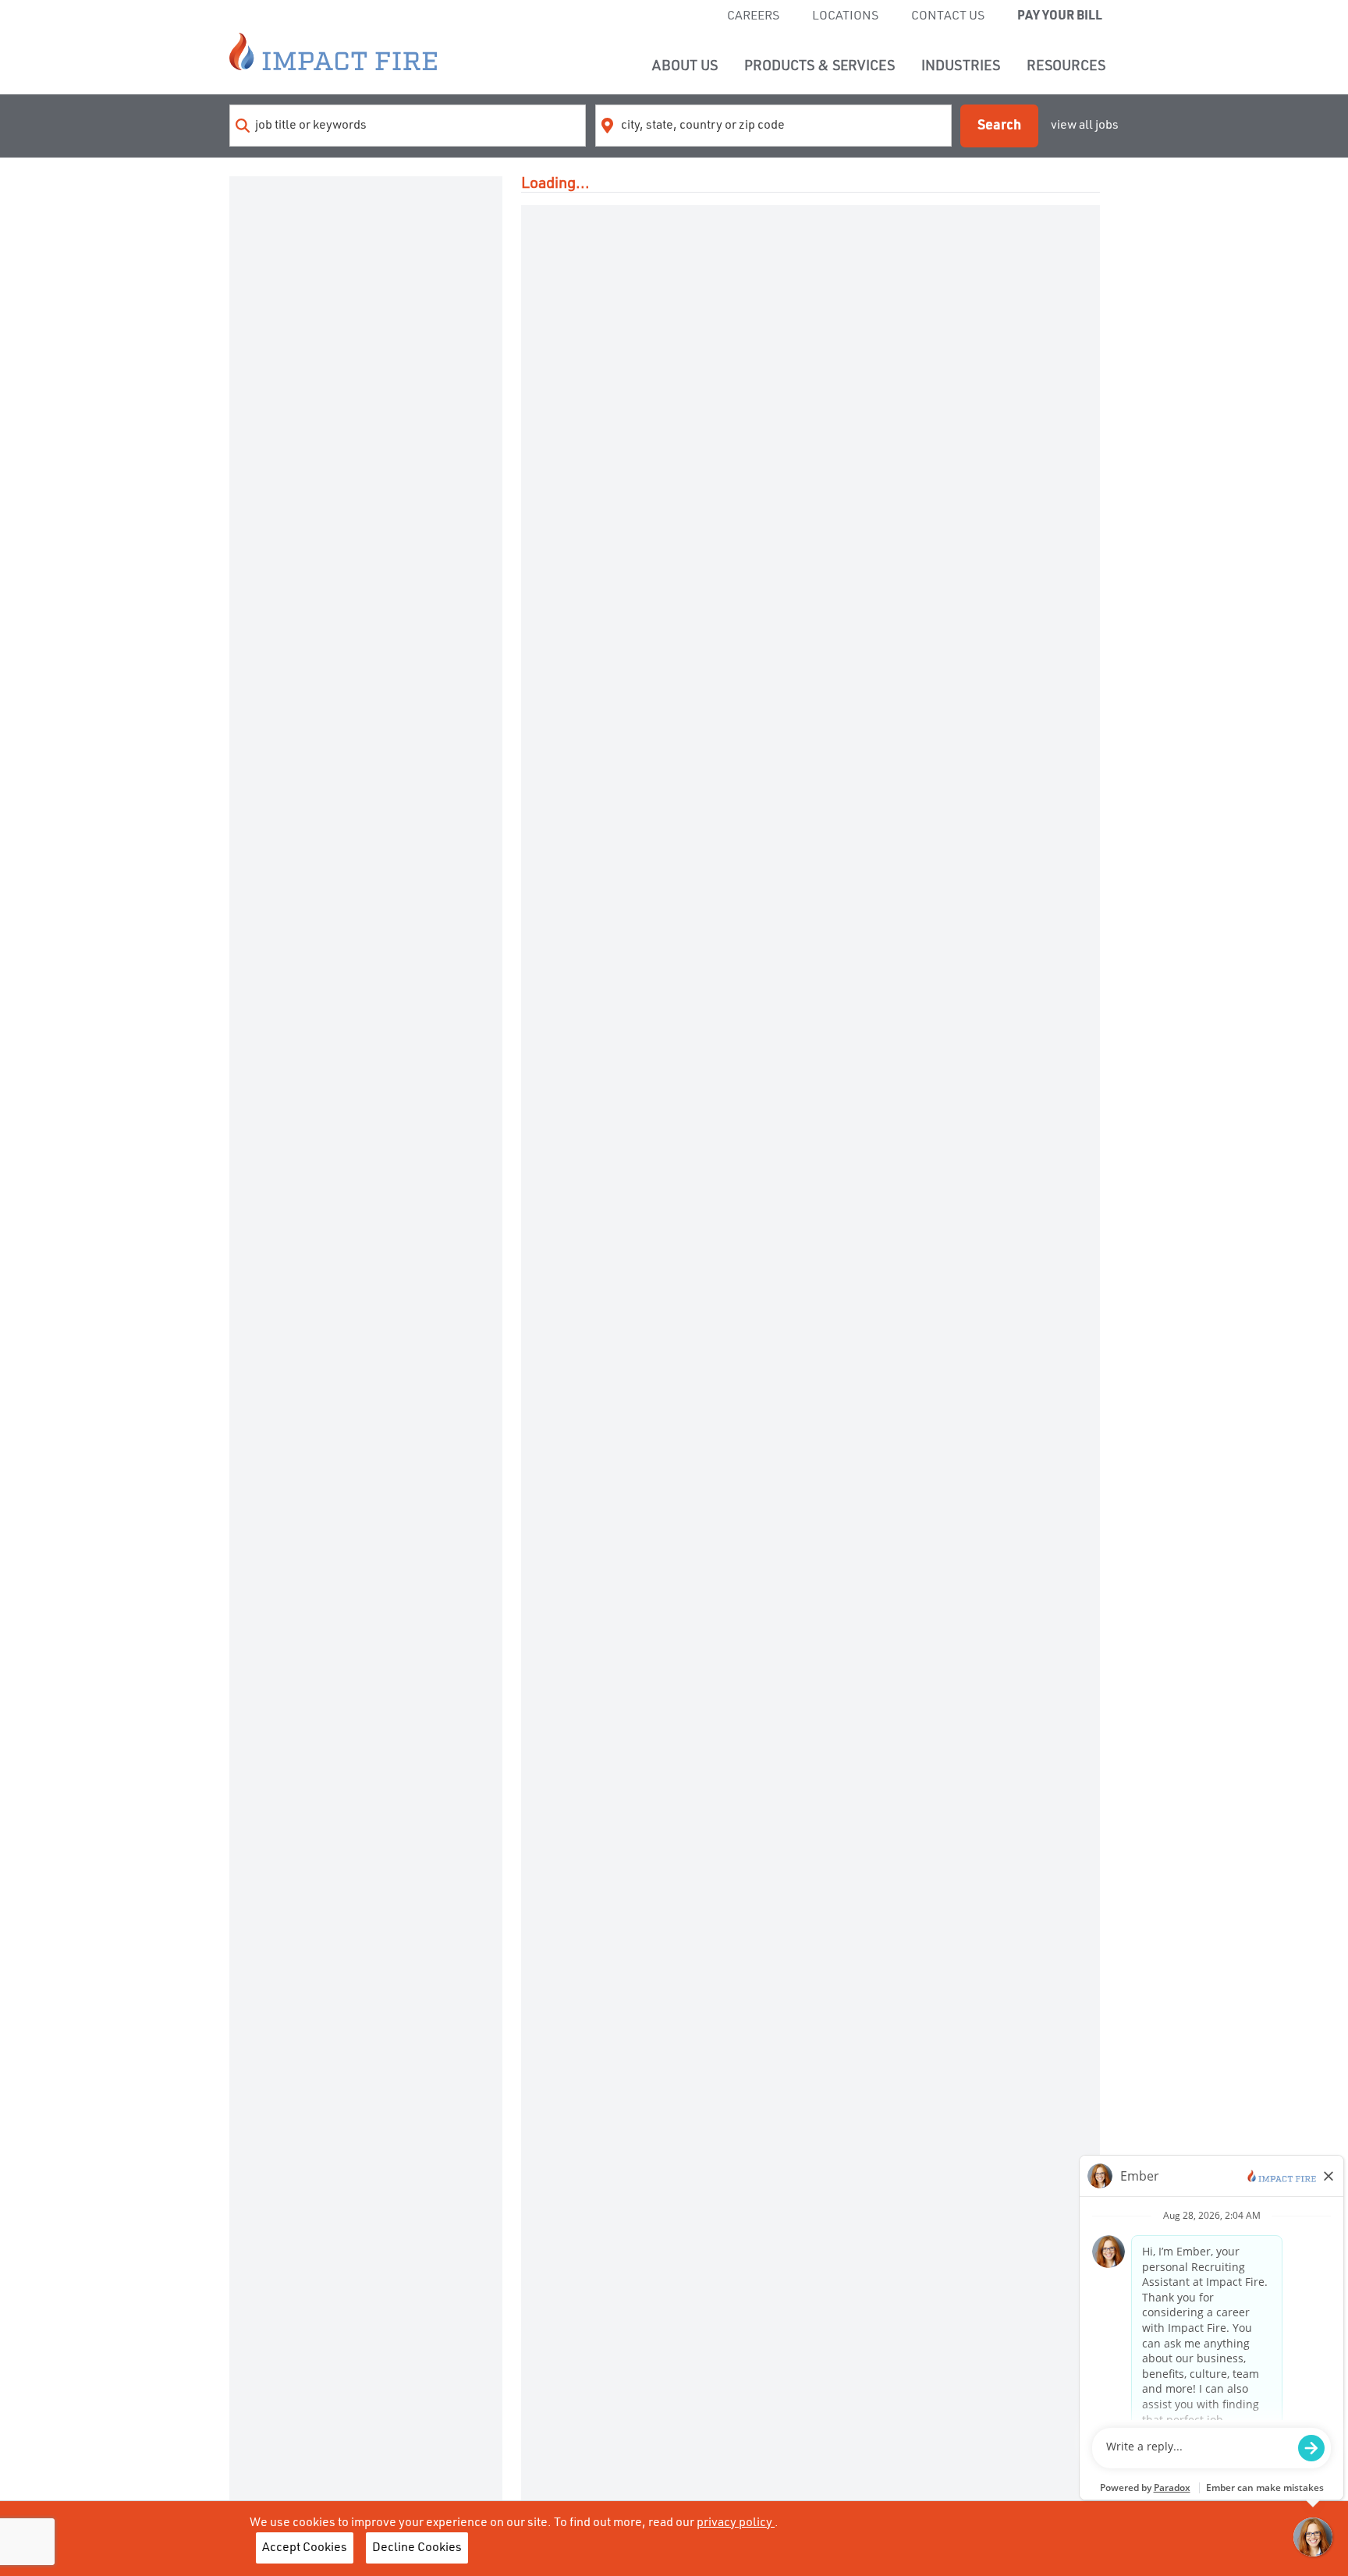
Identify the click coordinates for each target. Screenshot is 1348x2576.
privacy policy (736, 2523)
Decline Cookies (417, 2548)
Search (999, 126)
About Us (685, 66)
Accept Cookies (305, 2548)
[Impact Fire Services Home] (333, 51)
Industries (961, 66)
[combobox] (408, 126)
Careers (753, 16)
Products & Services (819, 66)
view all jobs (1085, 126)
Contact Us (948, 16)
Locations (845, 16)
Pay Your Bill (1060, 16)
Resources (1066, 66)
